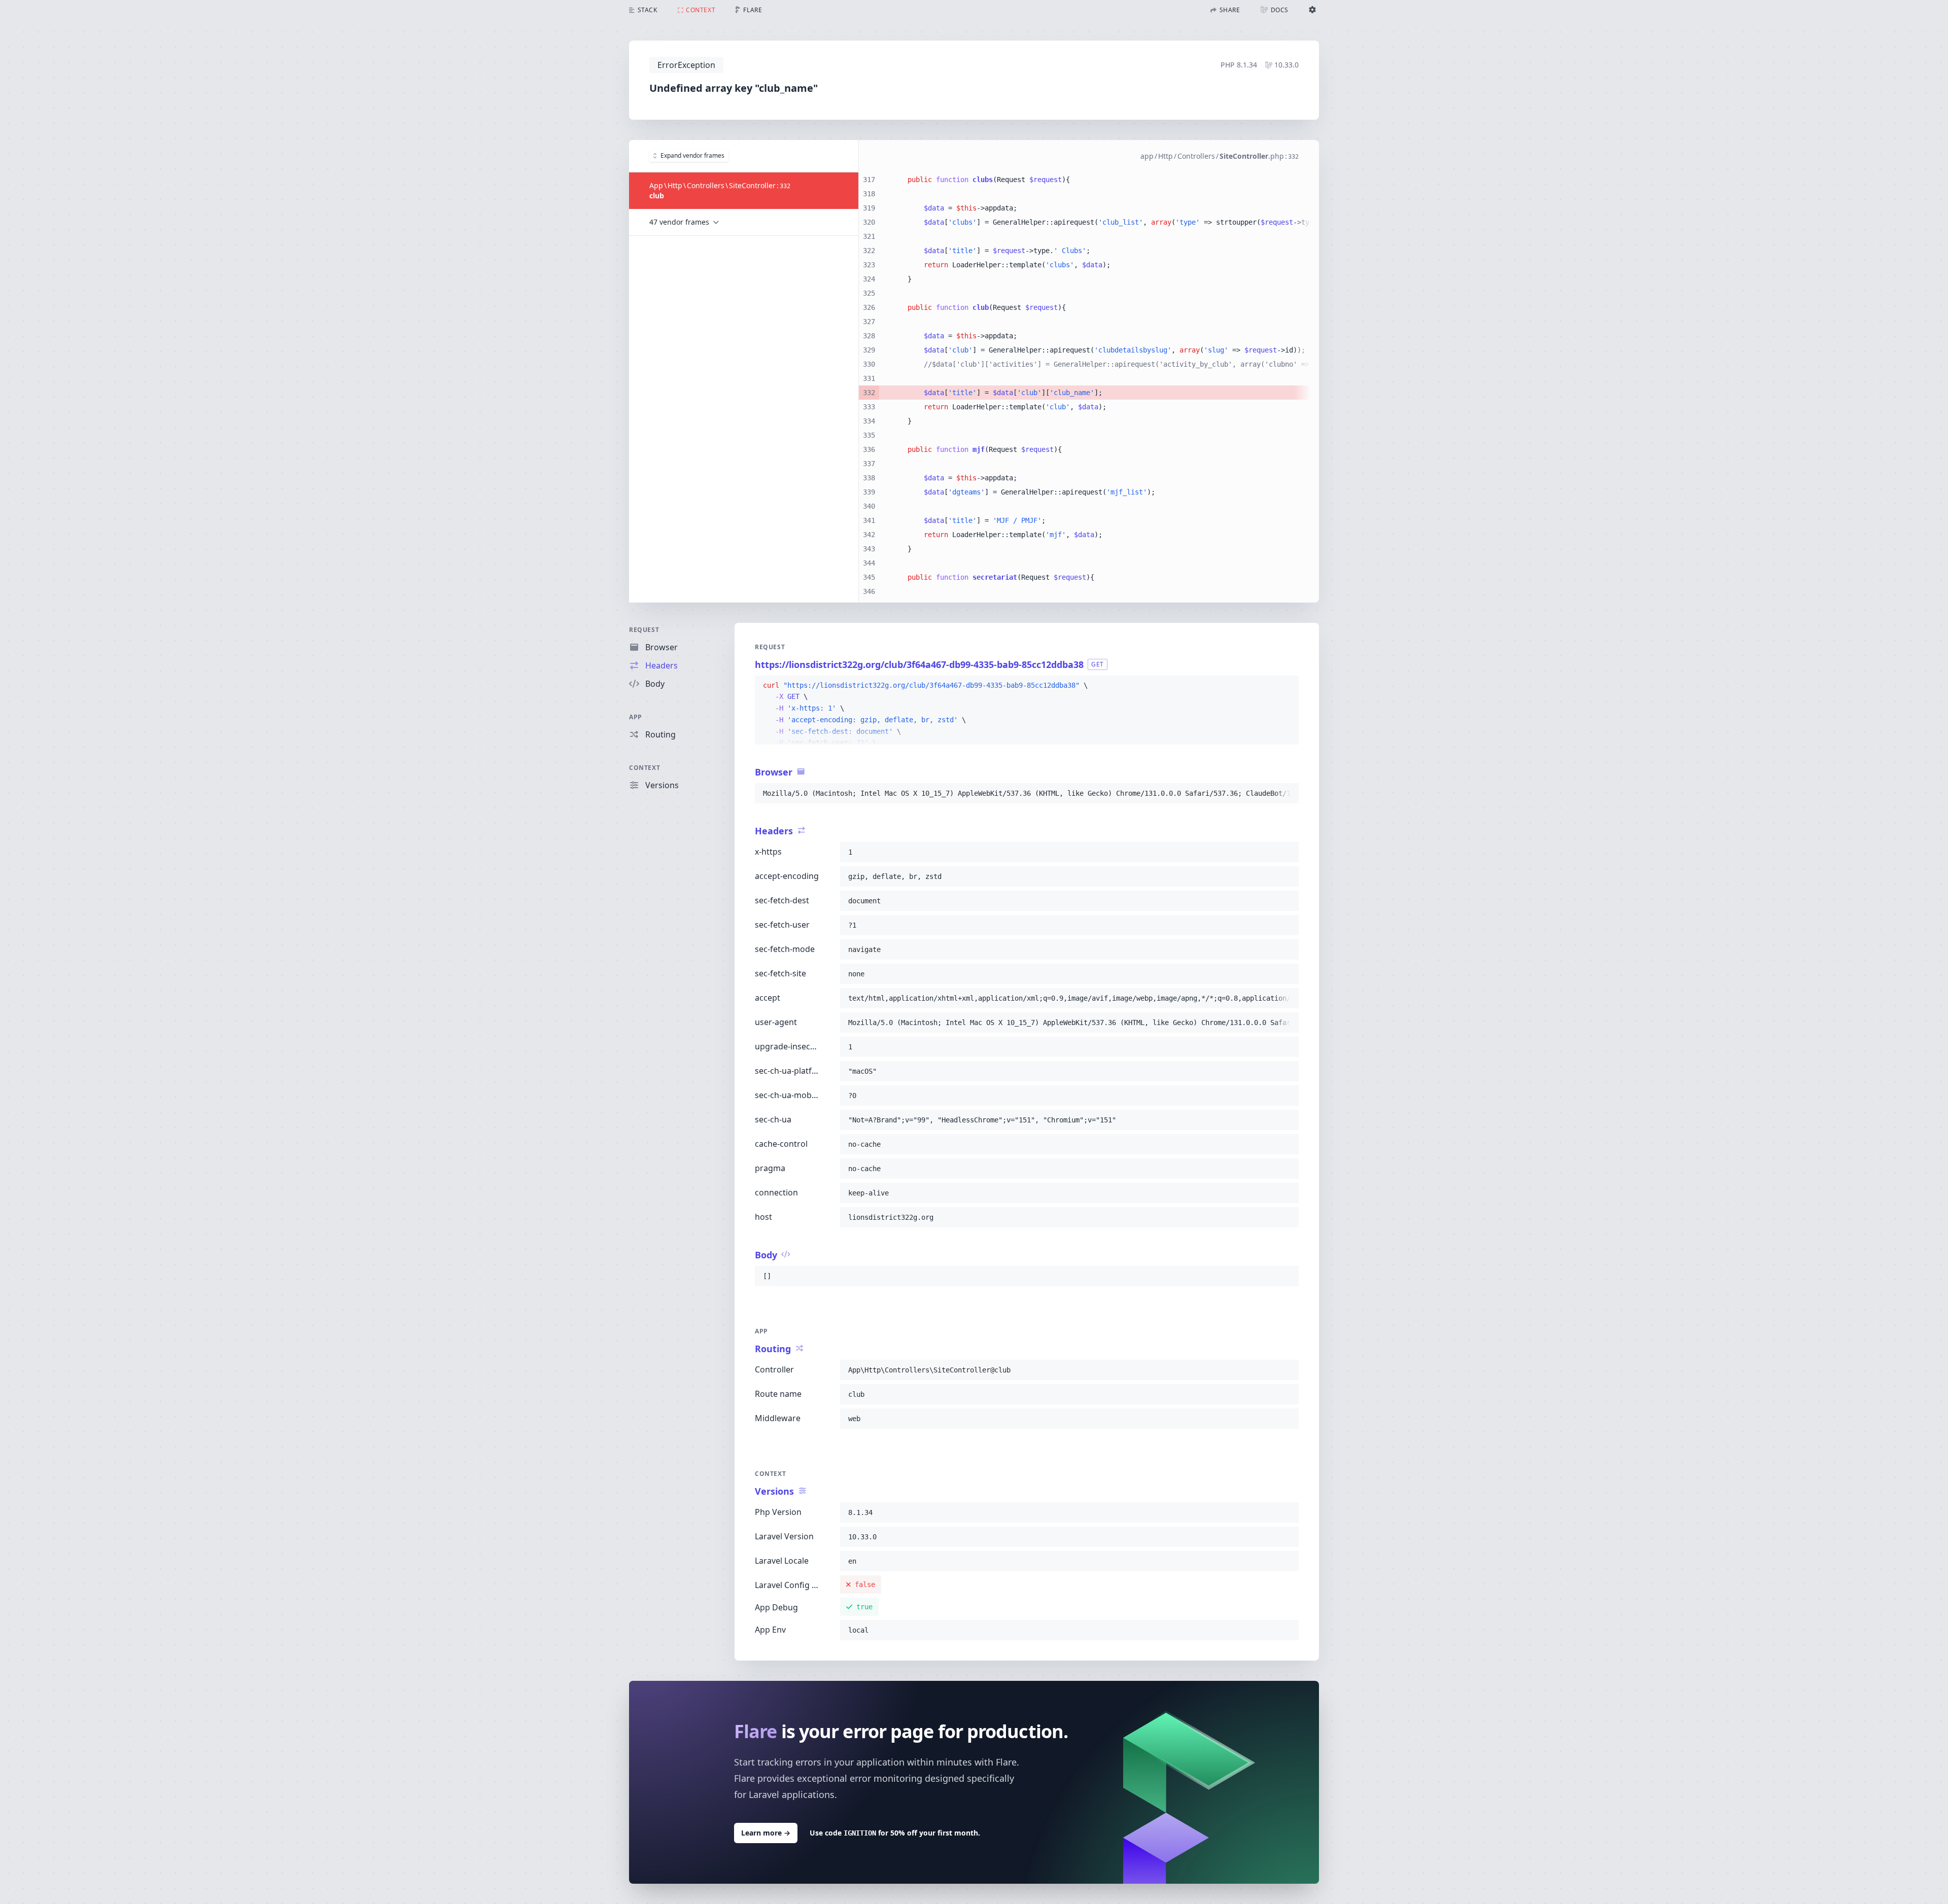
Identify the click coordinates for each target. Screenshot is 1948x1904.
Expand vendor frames (692, 155)
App (636, 717)
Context (645, 768)
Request (644, 630)
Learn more (766, 1833)
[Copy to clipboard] (1286, 686)
